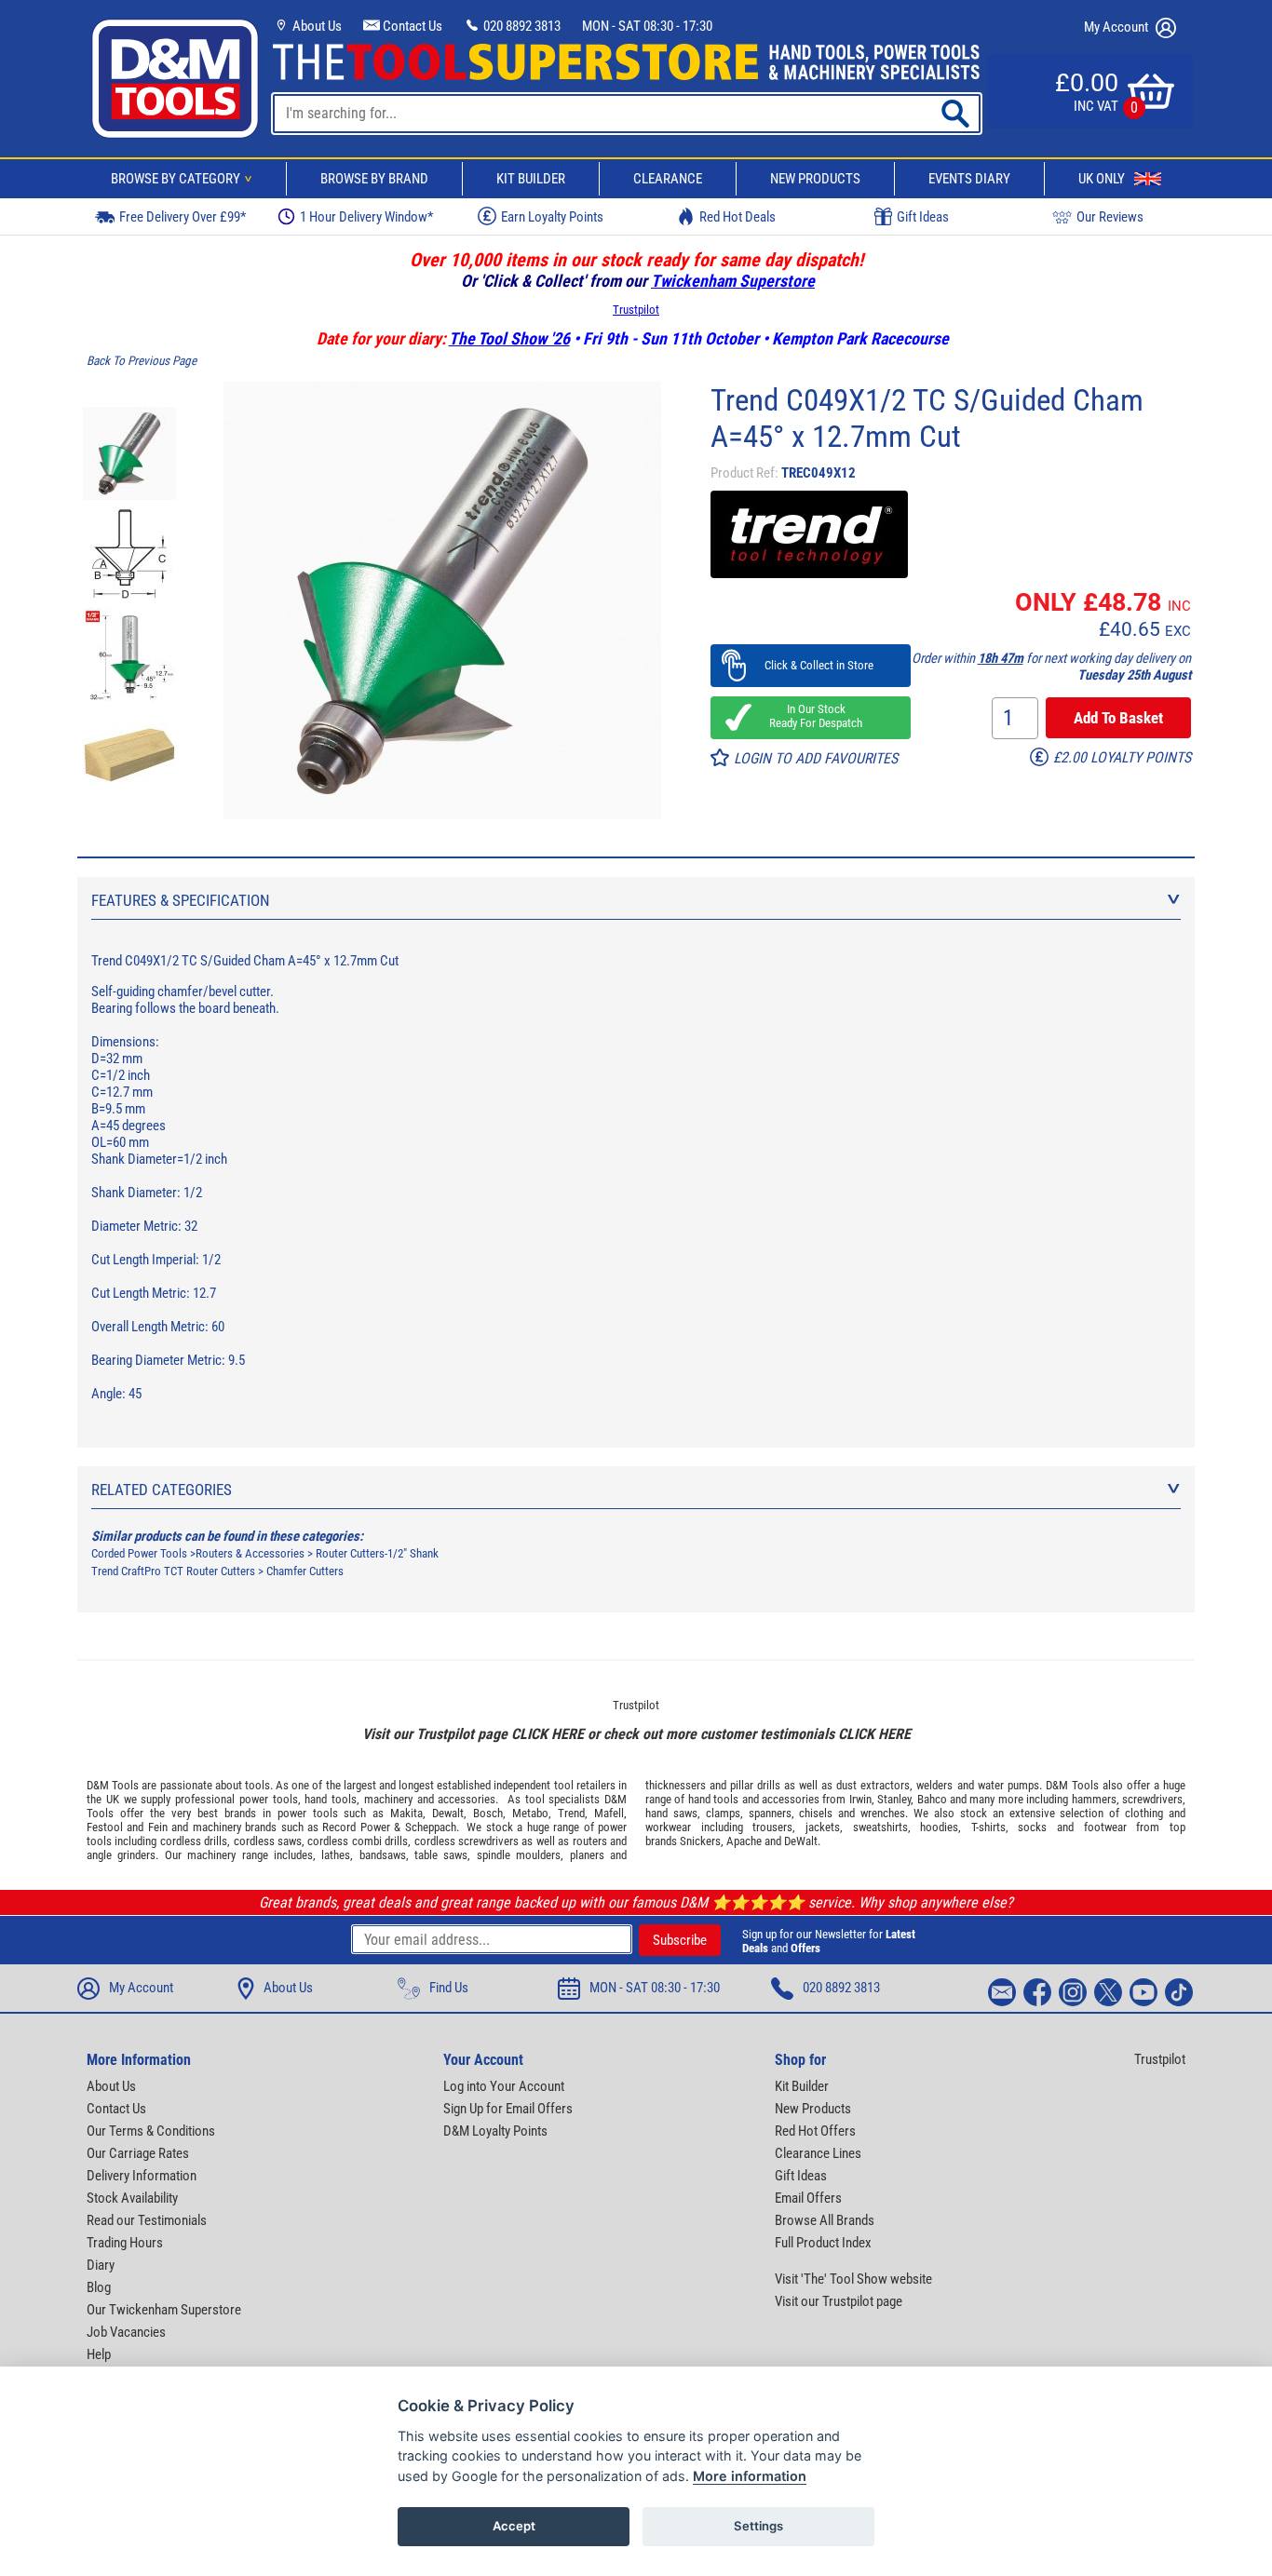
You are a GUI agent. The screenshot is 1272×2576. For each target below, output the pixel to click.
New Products (815, 179)
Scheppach (431, 1827)
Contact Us (411, 26)
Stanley (894, 1799)
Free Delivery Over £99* (183, 217)
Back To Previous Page (142, 361)
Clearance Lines (818, 2153)
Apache (744, 1841)
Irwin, (862, 1799)
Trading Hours (125, 2243)
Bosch (488, 1813)
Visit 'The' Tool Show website (853, 2279)
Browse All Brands (825, 2220)
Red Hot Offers (815, 2131)
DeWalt (801, 1841)
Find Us (449, 1988)
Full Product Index (823, 2243)
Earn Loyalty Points (552, 217)
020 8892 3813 (521, 26)
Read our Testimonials (147, 2220)
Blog (99, 2287)
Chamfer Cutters (305, 1571)
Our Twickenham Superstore (164, 2310)
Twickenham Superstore (733, 281)
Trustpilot (636, 310)
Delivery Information (142, 2176)
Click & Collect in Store (811, 665)
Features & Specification (181, 900)
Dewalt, (449, 1813)
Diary (101, 2265)
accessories (467, 1799)
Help (99, 2354)
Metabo (530, 1813)
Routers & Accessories (250, 1553)
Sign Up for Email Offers (508, 2109)
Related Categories (162, 1490)
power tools (269, 1799)
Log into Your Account (504, 2086)
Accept (514, 2526)
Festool (105, 1827)
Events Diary (969, 179)
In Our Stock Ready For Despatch (810, 716)
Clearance (668, 179)
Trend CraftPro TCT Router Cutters (173, 1571)
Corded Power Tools (139, 1553)
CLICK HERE (548, 1734)
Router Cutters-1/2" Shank (377, 1553)
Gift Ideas (923, 217)
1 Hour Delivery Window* (366, 217)
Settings (758, 2526)
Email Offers (808, 2198)
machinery (388, 1799)
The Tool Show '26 (509, 338)
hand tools (331, 1799)
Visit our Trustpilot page (839, 2301)
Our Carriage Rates (138, 2153)
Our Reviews (1110, 217)
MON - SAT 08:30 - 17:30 (647, 26)
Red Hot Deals (737, 217)
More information (750, 2476)
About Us (316, 26)
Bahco (932, 1799)
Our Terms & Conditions (151, 2131)
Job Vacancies (126, 2332)
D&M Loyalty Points (495, 2131)
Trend (571, 1813)
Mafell (609, 1813)
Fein (158, 1827)
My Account (1117, 27)
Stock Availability (132, 2198)
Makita (406, 1813)
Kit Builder (531, 179)
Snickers (700, 1841)
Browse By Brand (374, 179)
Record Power (356, 1827)
